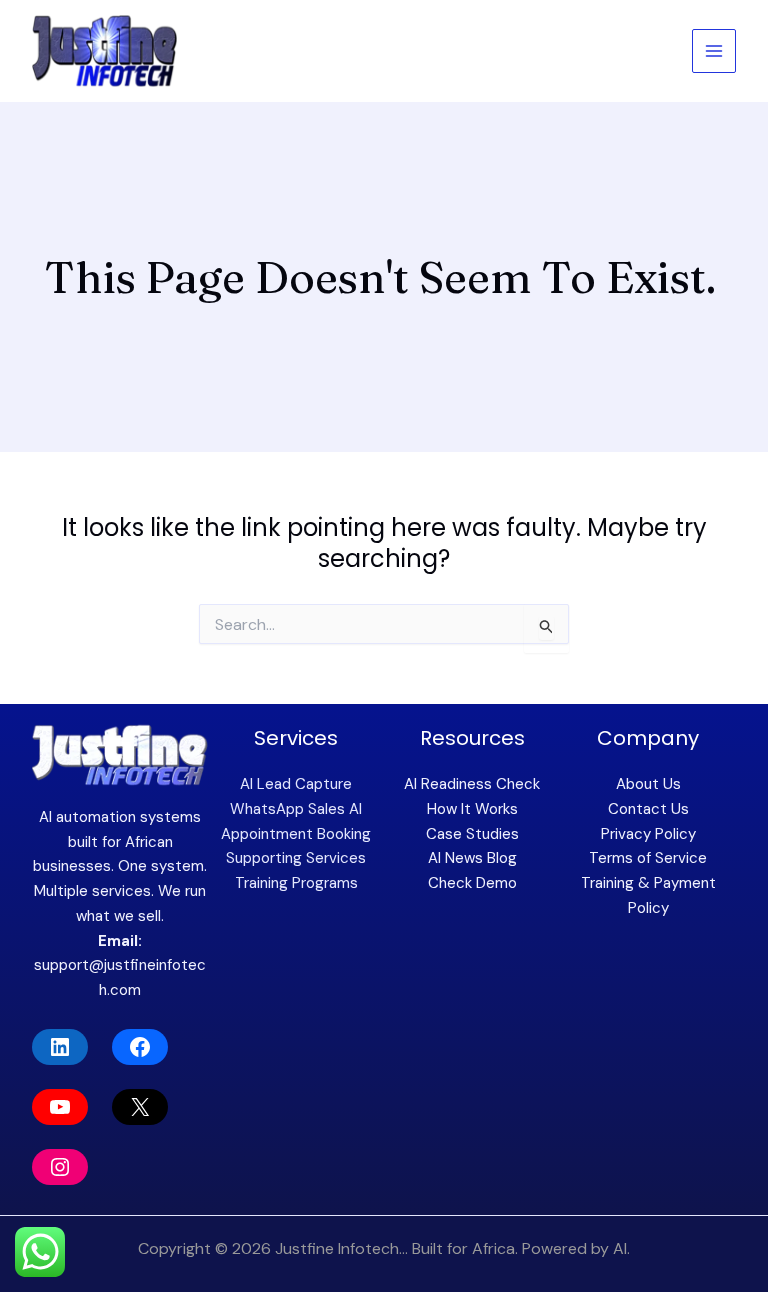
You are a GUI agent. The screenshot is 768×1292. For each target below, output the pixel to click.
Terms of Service (648, 858)
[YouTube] (60, 1107)
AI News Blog (472, 858)
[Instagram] (60, 1167)
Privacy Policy (648, 834)
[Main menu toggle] (714, 51)
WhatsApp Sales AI (296, 809)
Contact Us (648, 809)
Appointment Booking (296, 834)
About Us (648, 784)
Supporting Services (296, 858)
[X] (140, 1107)
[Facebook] (140, 1047)
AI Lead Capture (296, 784)
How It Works (472, 809)
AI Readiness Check (472, 784)
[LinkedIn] (60, 1047)
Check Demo (472, 883)
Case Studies (472, 834)
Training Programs (296, 883)
